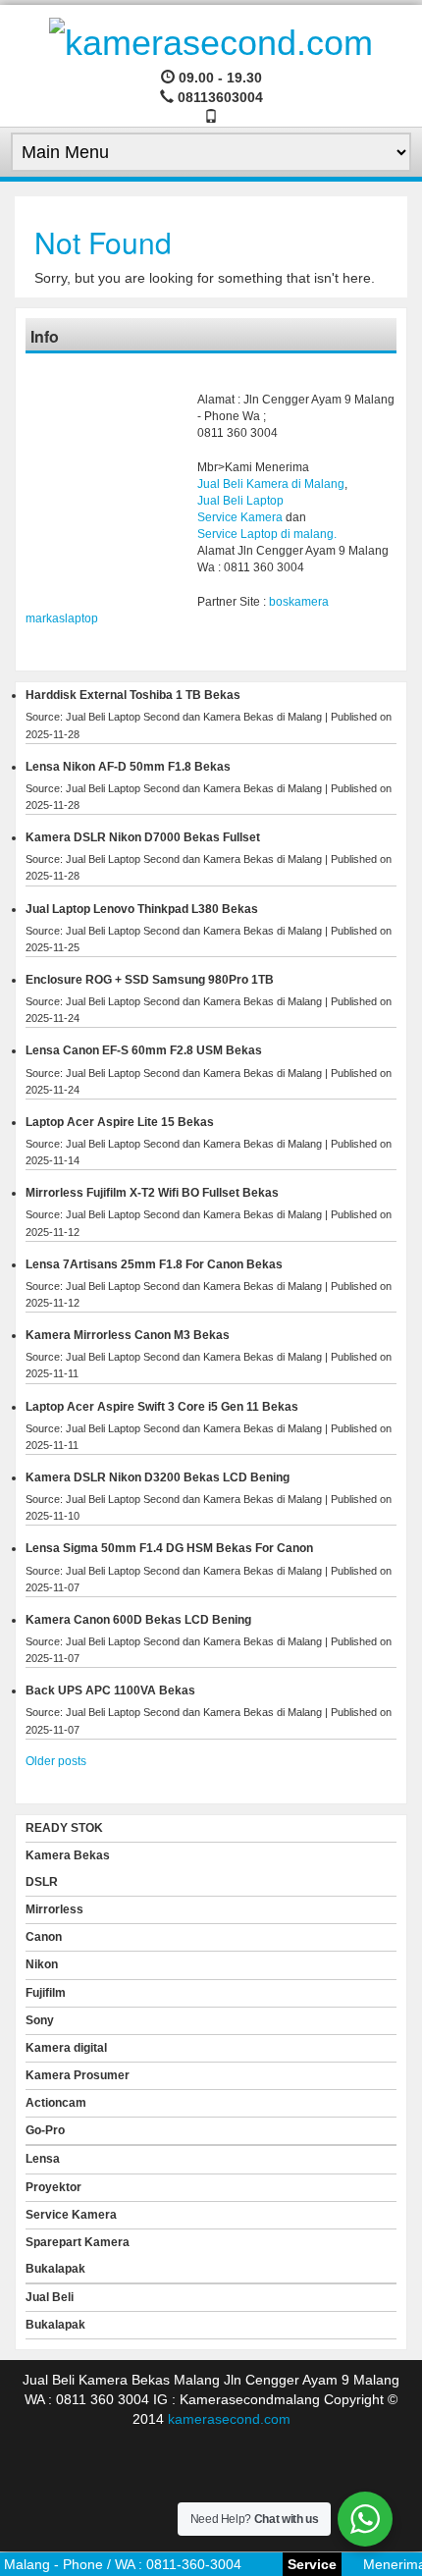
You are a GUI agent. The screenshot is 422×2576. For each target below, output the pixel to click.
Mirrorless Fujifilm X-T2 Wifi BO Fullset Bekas (152, 1193)
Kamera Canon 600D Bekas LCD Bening (138, 1620)
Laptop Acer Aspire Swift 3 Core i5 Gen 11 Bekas (162, 1407)
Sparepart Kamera (78, 2242)
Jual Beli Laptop (240, 501)
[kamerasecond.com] (211, 40)
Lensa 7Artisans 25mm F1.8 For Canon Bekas (154, 1264)
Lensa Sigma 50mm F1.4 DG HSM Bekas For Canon (169, 1548)
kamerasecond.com (229, 2419)
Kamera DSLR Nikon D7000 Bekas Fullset (143, 837)
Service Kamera (240, 517)
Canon (44, 1937)
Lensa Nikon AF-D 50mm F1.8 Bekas (128, 767)
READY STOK (64, 1828)
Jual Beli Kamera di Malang (271, 484)
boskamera (299, 602)
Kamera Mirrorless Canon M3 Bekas (128, 1335)
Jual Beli (50, 2297)
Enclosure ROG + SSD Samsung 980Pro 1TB (150, 980)
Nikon (42, 1964)
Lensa (43, 2159)
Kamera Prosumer (78, 2075)
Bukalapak (55, 2269)
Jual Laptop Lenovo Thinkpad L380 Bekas (142, 909)
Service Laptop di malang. (267, 534)
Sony (40, 2020)
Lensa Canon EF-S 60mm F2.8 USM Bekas (144, 1050)
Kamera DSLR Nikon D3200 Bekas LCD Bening (158, 1477)
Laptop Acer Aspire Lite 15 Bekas (120, 1122)
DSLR (42, 1882)
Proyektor (53, 2187)
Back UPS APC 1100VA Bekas (110, 1690)
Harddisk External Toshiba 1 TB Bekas (133, 695)
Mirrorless (54, 1909)
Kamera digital (66, 2048)
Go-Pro (45, 2130)
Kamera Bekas (68, 1855)
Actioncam (56, 2103)
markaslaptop (62, 618)
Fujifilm (46, 1993)
